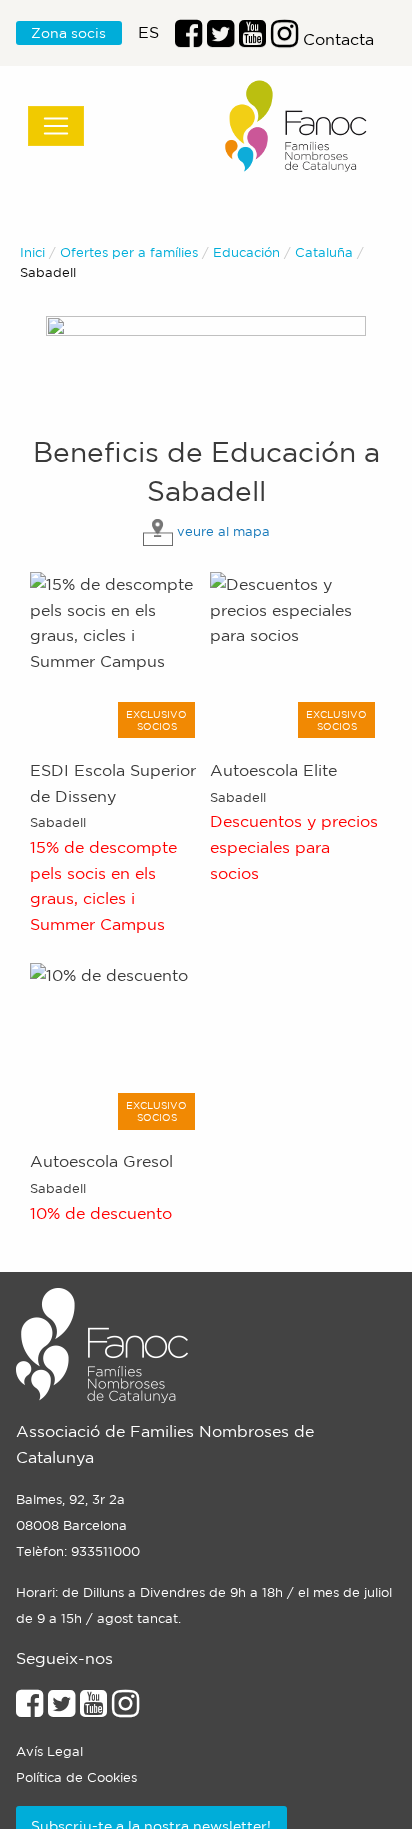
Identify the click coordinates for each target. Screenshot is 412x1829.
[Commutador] (56, 126)
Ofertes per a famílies (129, 252)
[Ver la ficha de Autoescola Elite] (295, 655)
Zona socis (68, 33)
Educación (246, 252)
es (148, 32)
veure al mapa (223, 531)
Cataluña (324, 252)
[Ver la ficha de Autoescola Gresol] (115, 1047)
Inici (32, 252)
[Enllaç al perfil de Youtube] (93, 1709)
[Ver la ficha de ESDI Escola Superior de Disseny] (115, 655)
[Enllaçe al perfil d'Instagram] (125, 1709)
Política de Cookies (76, 1777)
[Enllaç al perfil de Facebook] (188, 39)
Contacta (338, 39)
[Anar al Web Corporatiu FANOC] (297, 126)
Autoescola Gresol (101, 1161)
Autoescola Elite (273, 770)
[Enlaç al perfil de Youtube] (252, 39)
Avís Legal (49, 1751)
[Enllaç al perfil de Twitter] (220, 39)
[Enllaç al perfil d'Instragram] (284, 39)
